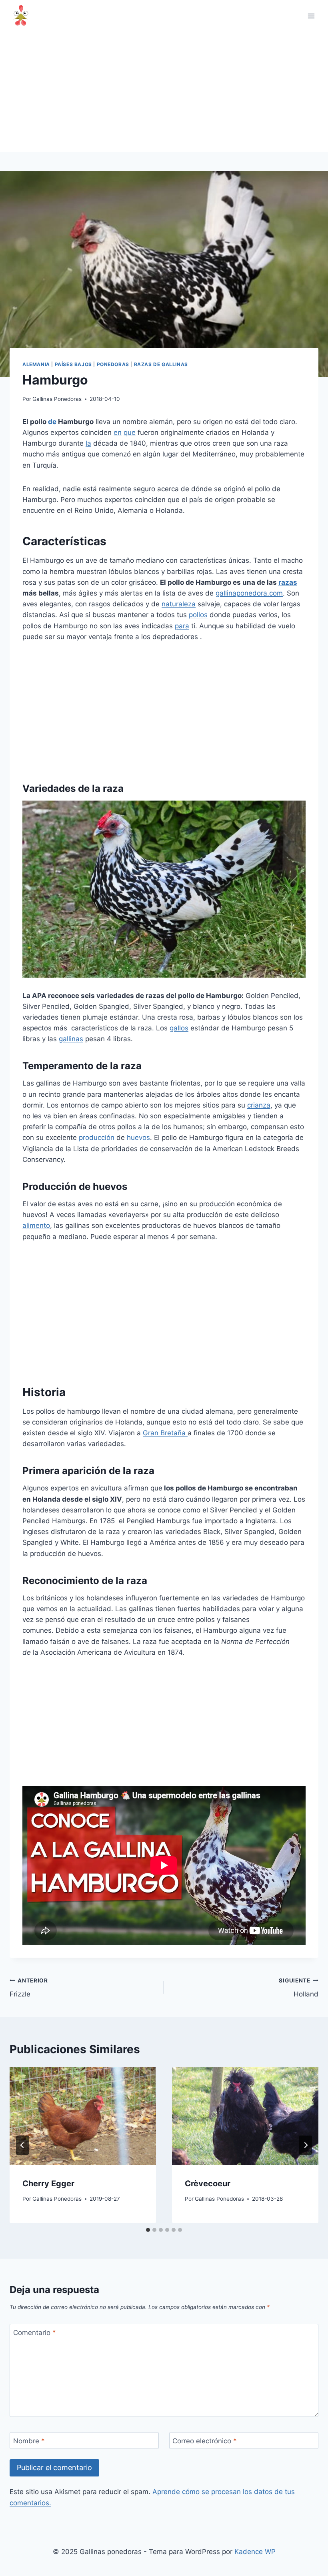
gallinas (71, 1039)
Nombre (29, 2441)
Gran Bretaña (165, 1433)
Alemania (36, 364)
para (182, 626)
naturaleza (179, 604)
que (130, 432)
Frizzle (29, 1988)
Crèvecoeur (208, 2184)
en (118, 432)
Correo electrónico (205, 2441)
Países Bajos (73, 364)
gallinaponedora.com (249, 593)
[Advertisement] (164, 92)
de (52, 422)
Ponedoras (113, 364)
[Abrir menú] (311, 16)
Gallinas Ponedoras (57, 399)
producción (97, 1138)
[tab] (148, 2230)
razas (288, 582)
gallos (179, 1028)
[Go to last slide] (22, 2145)
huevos (138, 1138)
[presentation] (83, 2116)
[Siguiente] (306, 2145)
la (88, 443)
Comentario (35, 2333)
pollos (198, 615)
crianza (259, 1105)
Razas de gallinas (161, 364)
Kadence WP (255, 2552)
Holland (299, 1988)
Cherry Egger (48, 2184)
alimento (36, 1225)
